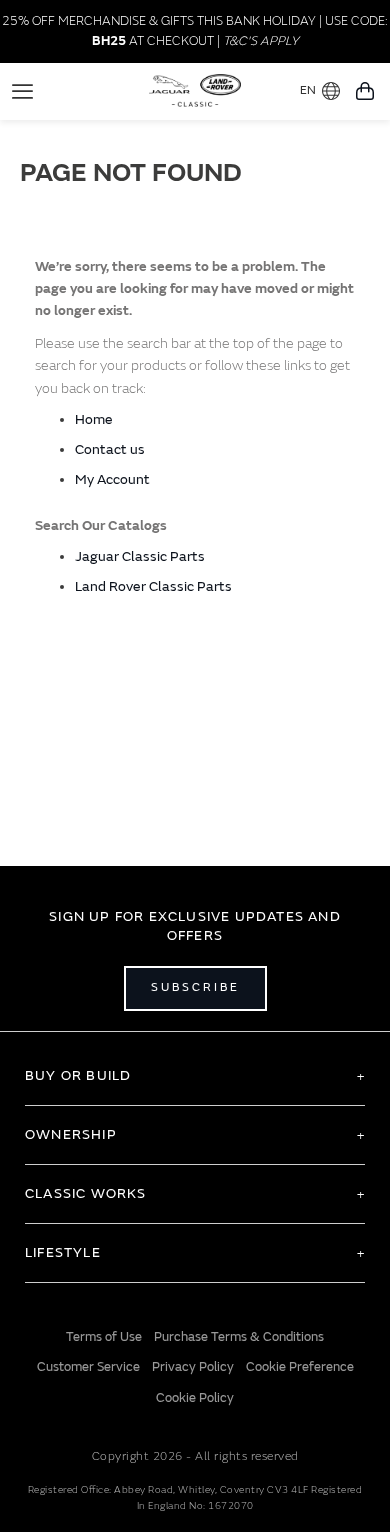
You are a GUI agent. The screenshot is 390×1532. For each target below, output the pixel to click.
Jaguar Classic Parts (140, 556)
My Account (112, 479)
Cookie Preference (300, 1367)
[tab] (195, 1076)
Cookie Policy (195, 1398)
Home (94, 419)
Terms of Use (104, 1337)
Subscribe (195, 987)
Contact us (110, 449)
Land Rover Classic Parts (153, 586)
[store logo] (195, 89)
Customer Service (88, 1367)
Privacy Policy (193, 1367)
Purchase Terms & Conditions (239, 1337)
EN (308, 90)
